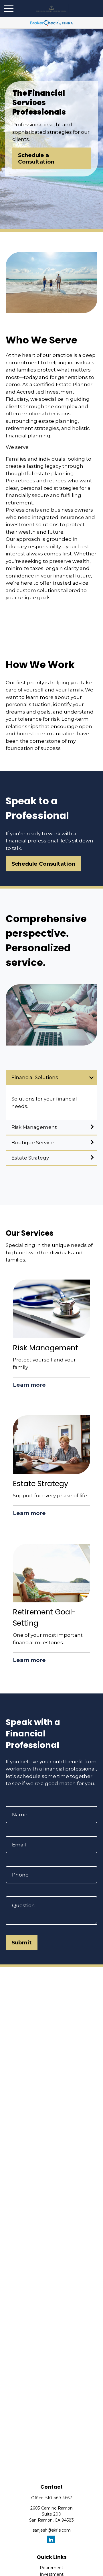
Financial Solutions (35, 1077)
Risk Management (34, 1127)
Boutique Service (33, 1143)
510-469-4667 (59, 2498)
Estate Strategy (30, 1158)
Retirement (51, 2568)
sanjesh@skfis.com (52, 2530)
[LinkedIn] (51, 2539)
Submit (22, 1943)
